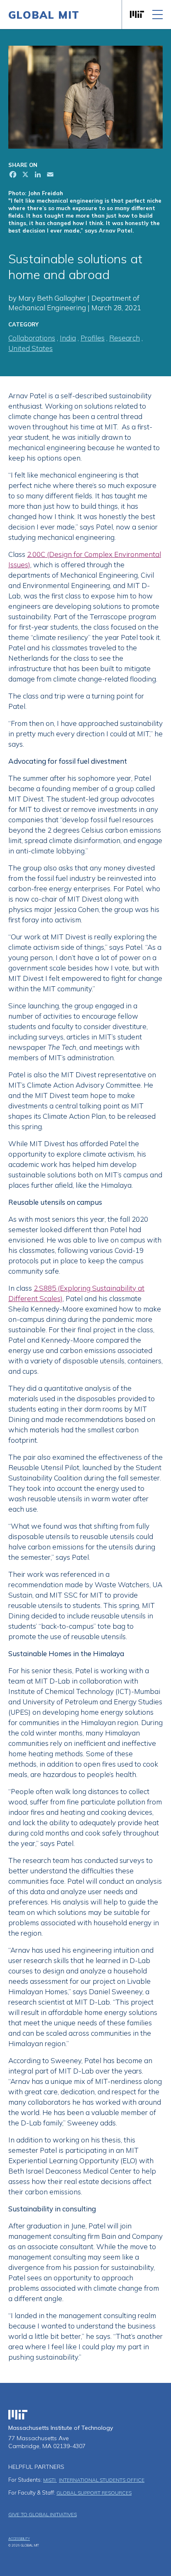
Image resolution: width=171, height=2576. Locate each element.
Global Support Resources (94, 2493)
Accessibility (19, 2539)
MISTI (50, 2480)
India (68, 338)
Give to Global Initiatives (43, 2514)
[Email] (49, 175)
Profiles (93, 338)
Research (125, 338)
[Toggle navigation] (158, 15)
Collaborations (32, 338)
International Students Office (102, 2480)
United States (31, 348)
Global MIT (44, 15)
